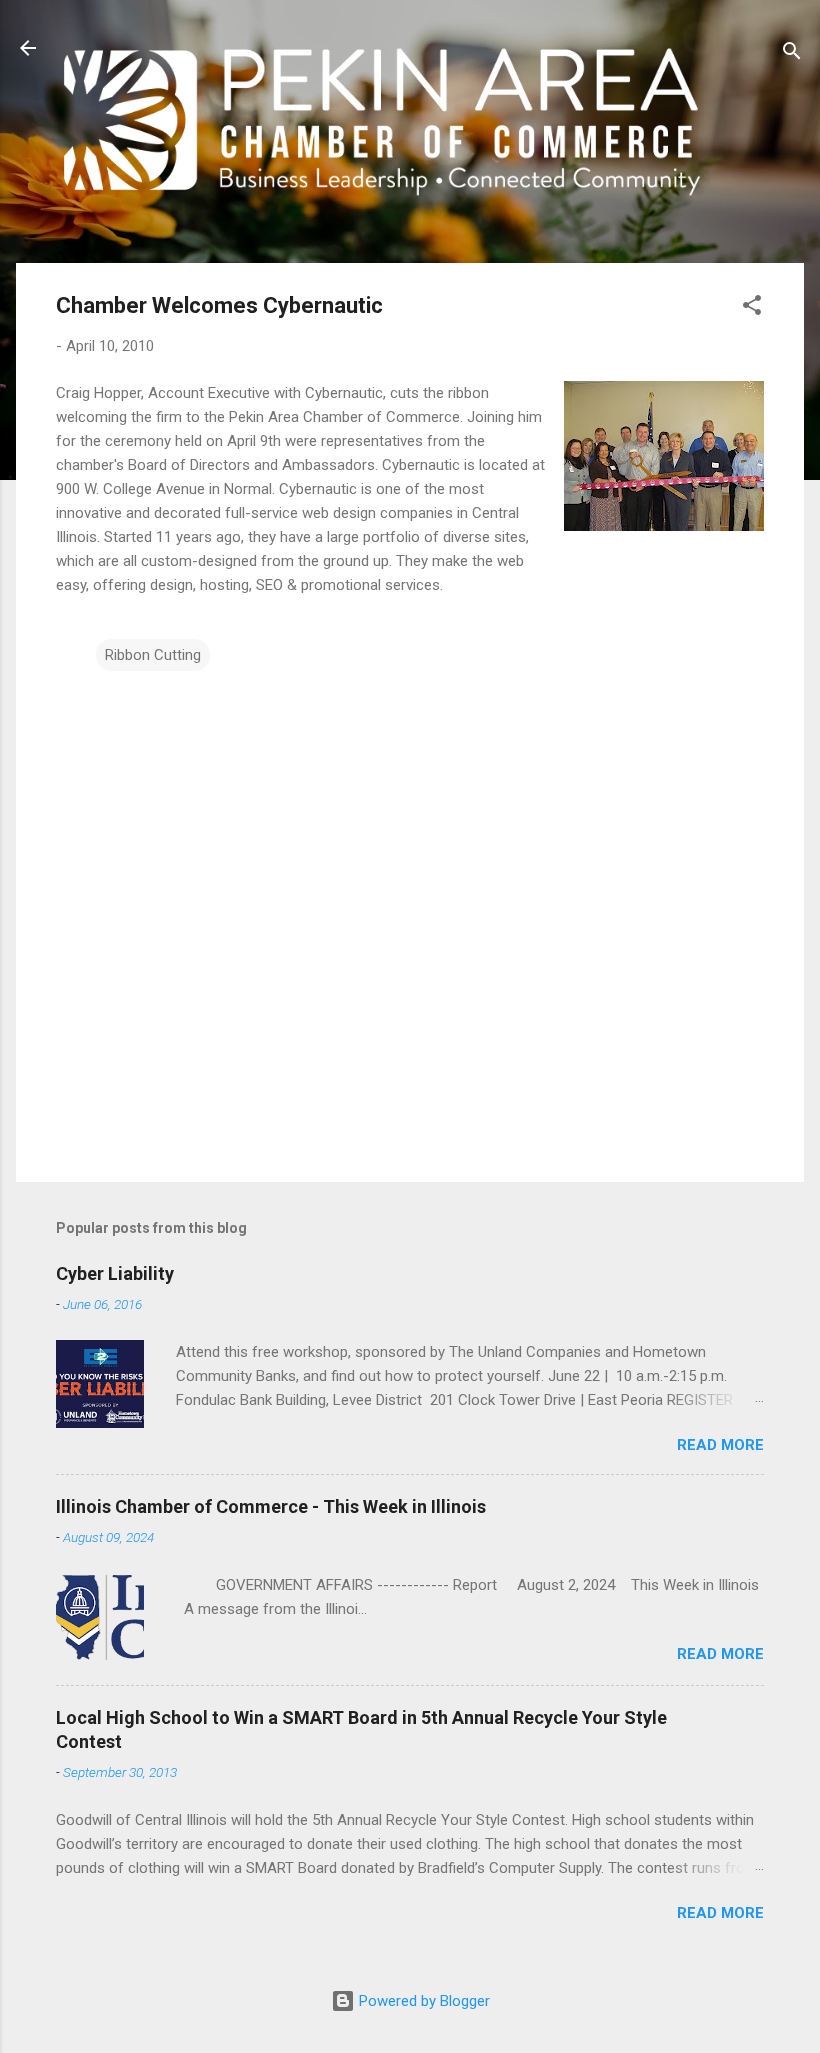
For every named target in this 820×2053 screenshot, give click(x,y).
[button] (752, 308)
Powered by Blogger (422, 2001)
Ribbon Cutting (153, 655)
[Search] (792, 54)
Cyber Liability (115, 1273)
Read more (720, 1445)
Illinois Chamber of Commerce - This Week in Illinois (271, 1506)
